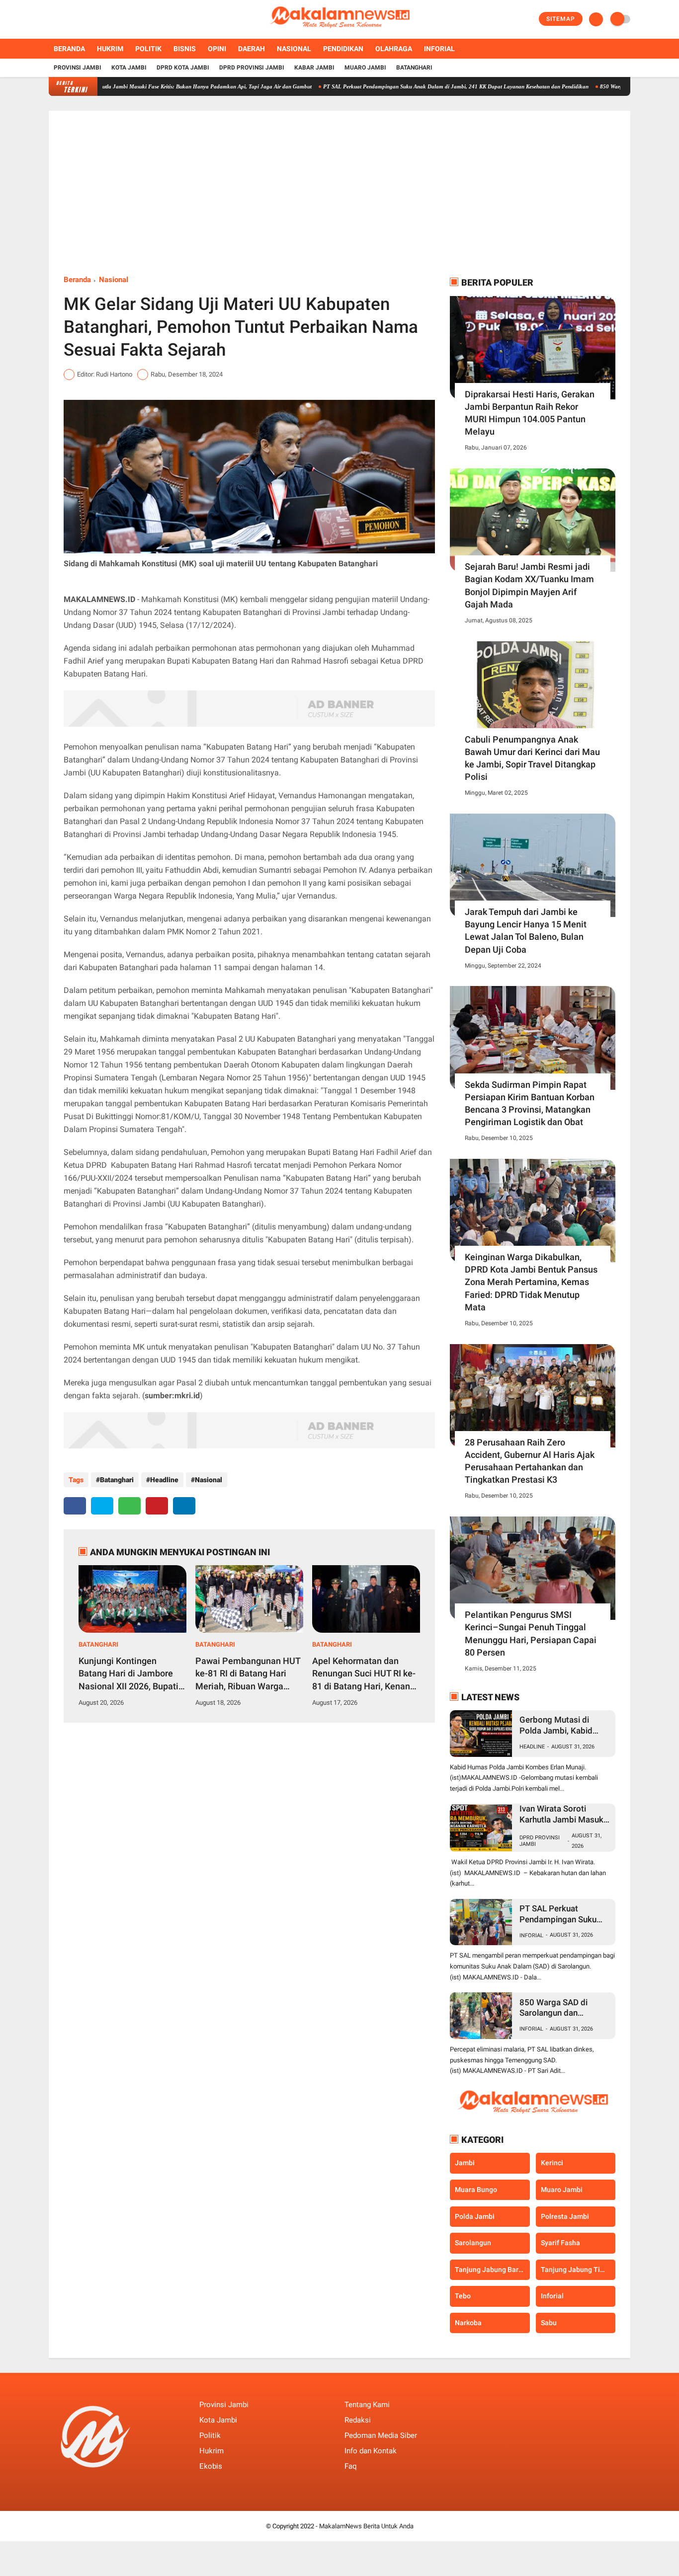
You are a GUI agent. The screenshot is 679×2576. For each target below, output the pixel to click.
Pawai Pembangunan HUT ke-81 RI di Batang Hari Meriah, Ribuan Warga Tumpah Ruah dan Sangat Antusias (248, 1674)
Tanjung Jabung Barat (490, 2270)
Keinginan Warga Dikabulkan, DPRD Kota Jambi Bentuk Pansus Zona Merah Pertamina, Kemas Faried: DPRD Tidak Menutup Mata (531, 1282)
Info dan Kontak (371, 2451)
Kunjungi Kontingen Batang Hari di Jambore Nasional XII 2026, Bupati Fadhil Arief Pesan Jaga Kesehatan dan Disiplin (128, 1674)
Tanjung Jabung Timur (577, 2270)
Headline (164, 1480)
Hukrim (110, 49)
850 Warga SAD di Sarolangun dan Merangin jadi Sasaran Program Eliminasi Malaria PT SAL (561, 2008)
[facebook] (52, 19)
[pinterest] (157, 1506)
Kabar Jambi (314, 68)
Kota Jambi (129, 68)
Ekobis (211, 2466)
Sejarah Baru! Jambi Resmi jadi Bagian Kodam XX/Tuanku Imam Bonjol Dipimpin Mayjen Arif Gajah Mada (529, 585)
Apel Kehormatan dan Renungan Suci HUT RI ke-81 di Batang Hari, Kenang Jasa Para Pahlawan (364, 1674)
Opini (217, 49)
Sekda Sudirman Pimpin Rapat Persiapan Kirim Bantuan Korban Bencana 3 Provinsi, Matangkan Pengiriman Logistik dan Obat (530, 1103)
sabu (549, 2323)
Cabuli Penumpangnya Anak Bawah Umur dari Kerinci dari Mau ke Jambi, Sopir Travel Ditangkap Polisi (532, 758)
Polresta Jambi (565, 2216)
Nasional (294, 49)
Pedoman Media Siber (381, 2435)
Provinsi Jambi (78, 68)
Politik (148, 49)
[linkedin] (184, 1506)
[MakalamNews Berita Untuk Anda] (339, 33)
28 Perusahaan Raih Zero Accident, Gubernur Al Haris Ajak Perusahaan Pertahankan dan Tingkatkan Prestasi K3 (530, 1461)
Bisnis (185, 49)
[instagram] (79, 19)
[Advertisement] (339, 200)
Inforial (439, 49)
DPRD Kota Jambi (183, 68)
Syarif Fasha (560, 2243)
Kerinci (552, 2163)
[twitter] (65, 19)
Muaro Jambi (365, 68)
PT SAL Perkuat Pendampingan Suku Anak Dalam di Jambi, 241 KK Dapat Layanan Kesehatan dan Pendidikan (401, 86)
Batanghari (414, 68)
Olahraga (394, 49)
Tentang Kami (367, 2405)
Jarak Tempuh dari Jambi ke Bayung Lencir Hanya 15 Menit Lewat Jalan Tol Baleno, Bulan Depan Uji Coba (526, 931)
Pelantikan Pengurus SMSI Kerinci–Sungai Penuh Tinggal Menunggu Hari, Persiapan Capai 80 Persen (531, 1633)
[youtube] (92, 19)
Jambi (465, 2163)
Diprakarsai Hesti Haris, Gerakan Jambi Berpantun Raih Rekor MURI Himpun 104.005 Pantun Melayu (530, 413)
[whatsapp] (129, 1506)
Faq (351, 2466)
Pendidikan (343, 49)
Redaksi (358, 2420)
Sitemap (561, 19)
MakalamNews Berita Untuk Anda (366, 2526)
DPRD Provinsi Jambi (252, 68)
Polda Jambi (475, 2216)
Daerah (252, 49)
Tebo (463, 2296)
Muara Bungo (476, 2190)
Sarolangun (473, 2243)
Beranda (69, 49)
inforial (531, 1935)
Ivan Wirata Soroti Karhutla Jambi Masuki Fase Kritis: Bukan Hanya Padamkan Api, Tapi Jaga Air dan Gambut (562, 1814)
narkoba (468, 2323)
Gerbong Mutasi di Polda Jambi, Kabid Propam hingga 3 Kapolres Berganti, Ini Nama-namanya (560, 1725)
